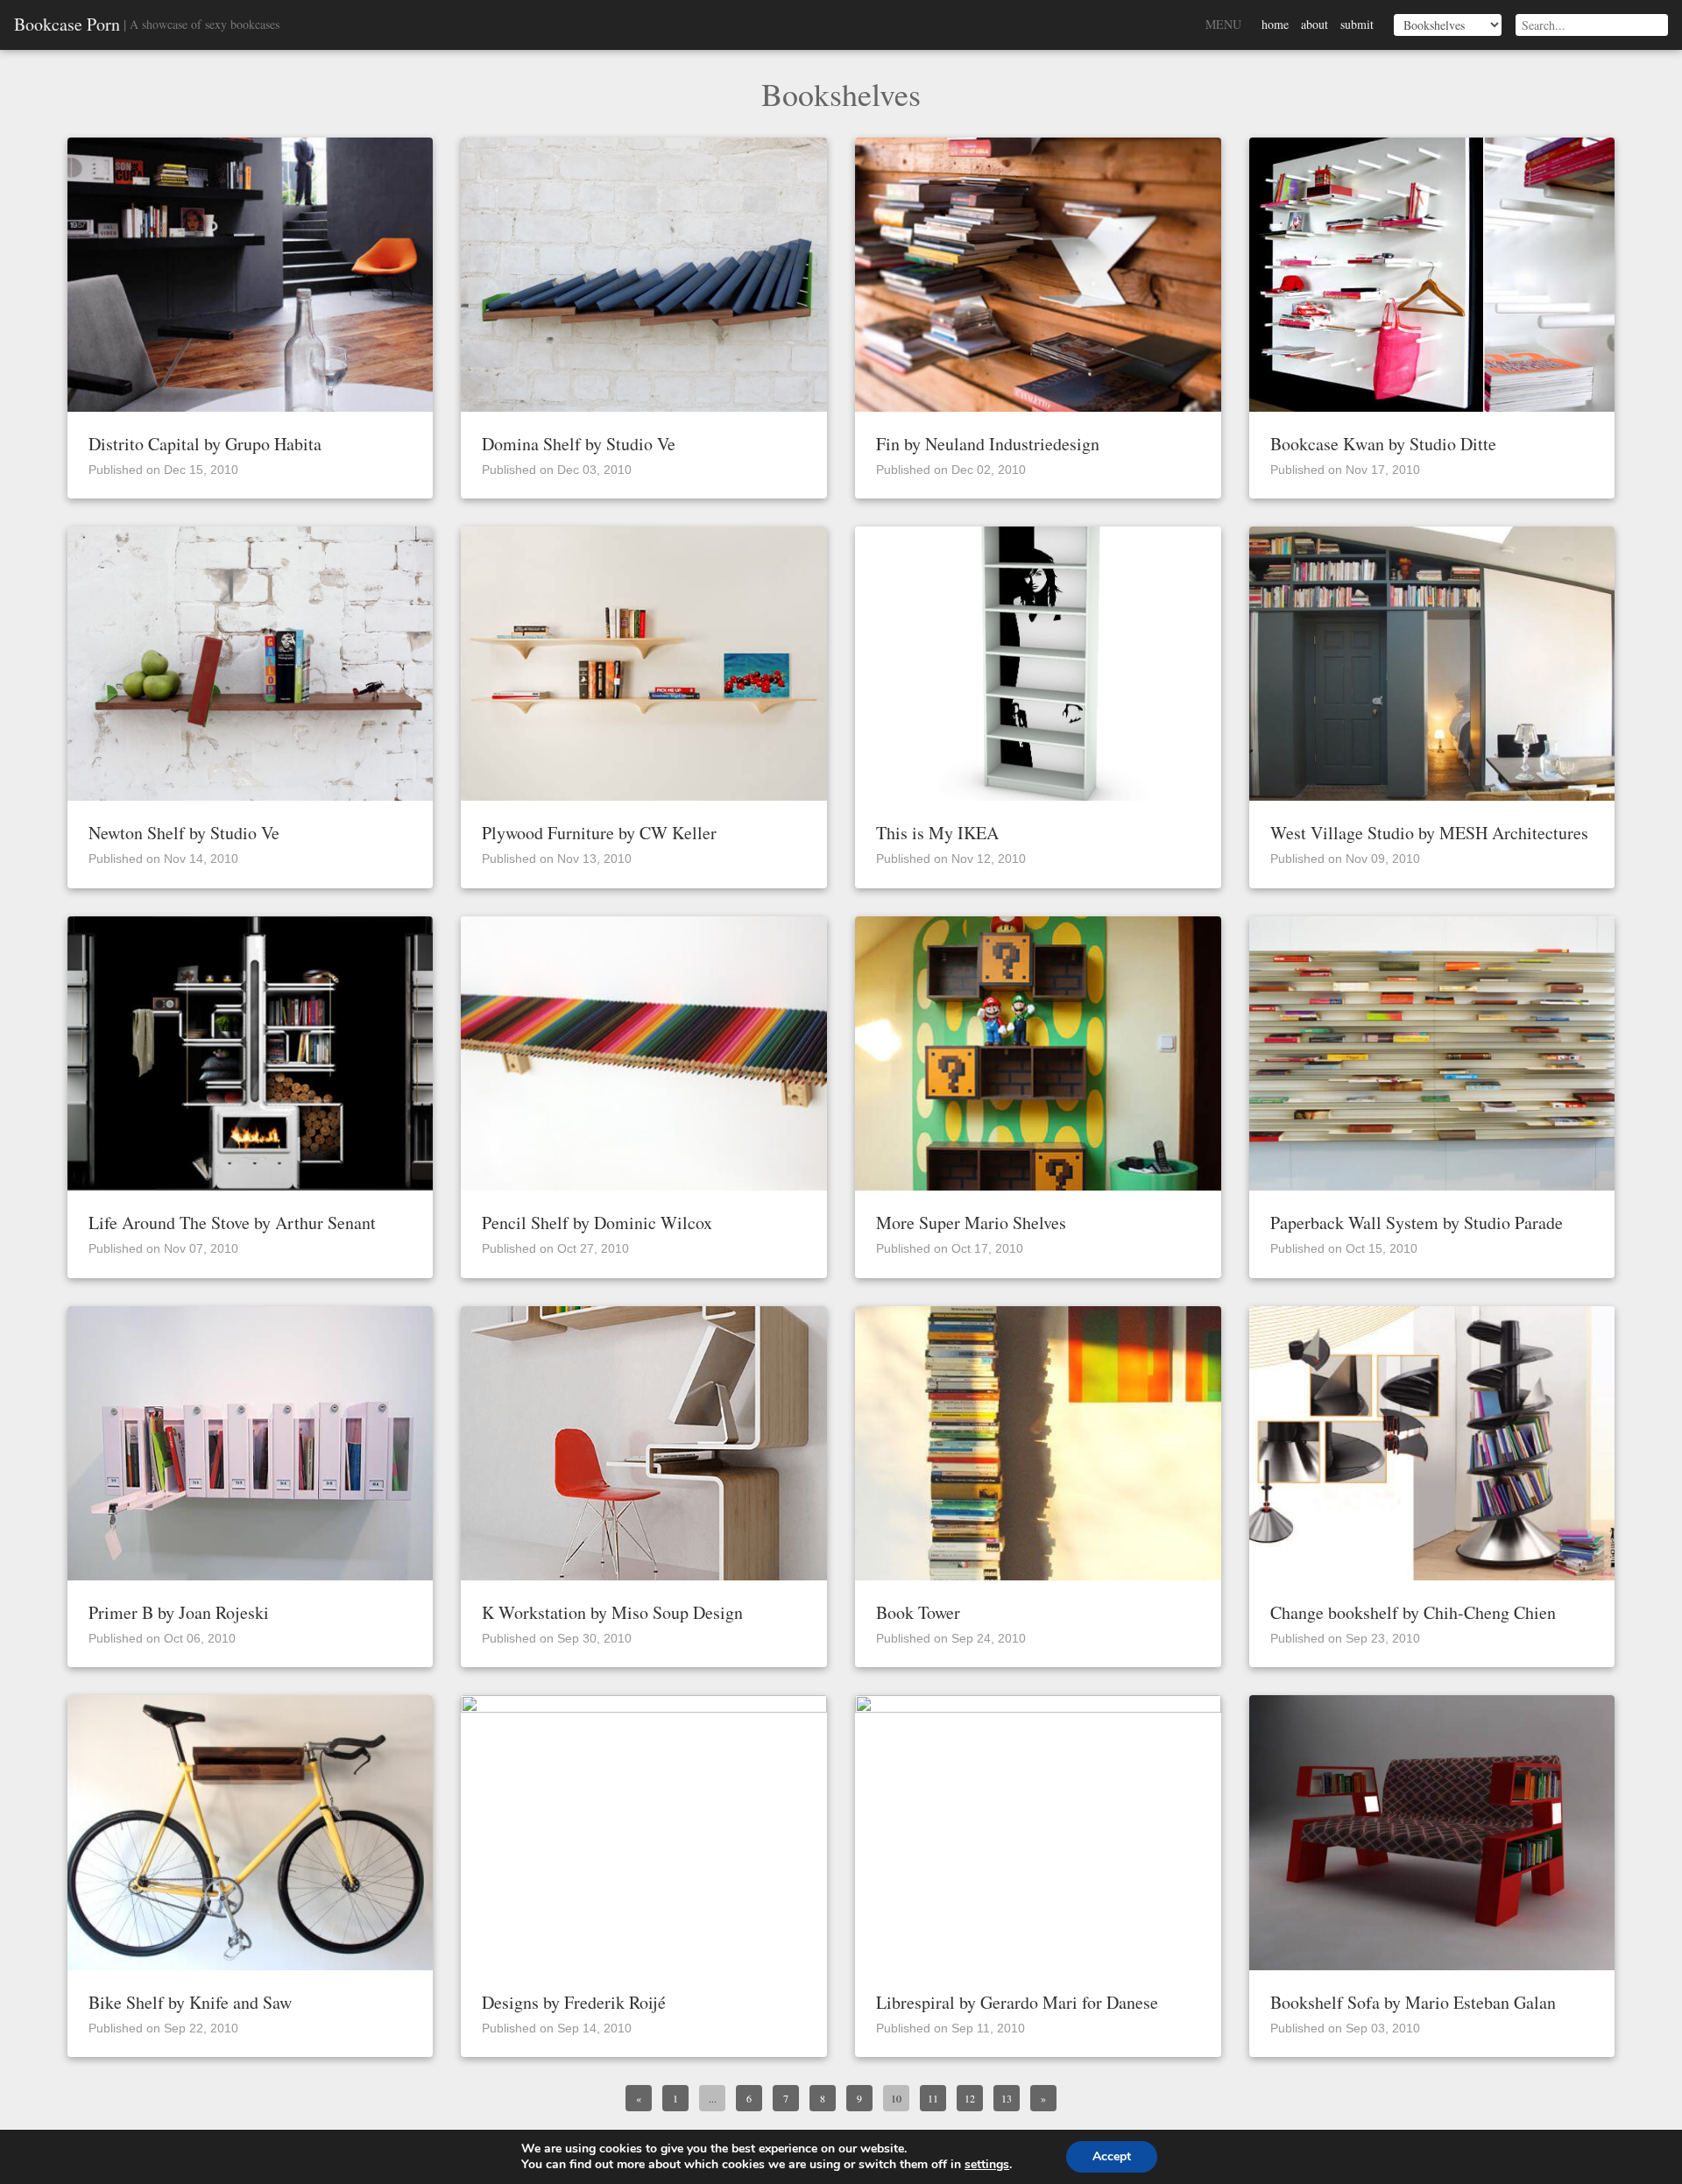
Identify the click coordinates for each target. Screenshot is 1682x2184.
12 (970, 2098)
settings (987, 2165)
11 (933, 2098)
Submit (1357, 24)
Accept (1112, 2156)
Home (1275, 24)
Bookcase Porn (67, 25)
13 (1007, 2098)
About (1315, 24)
